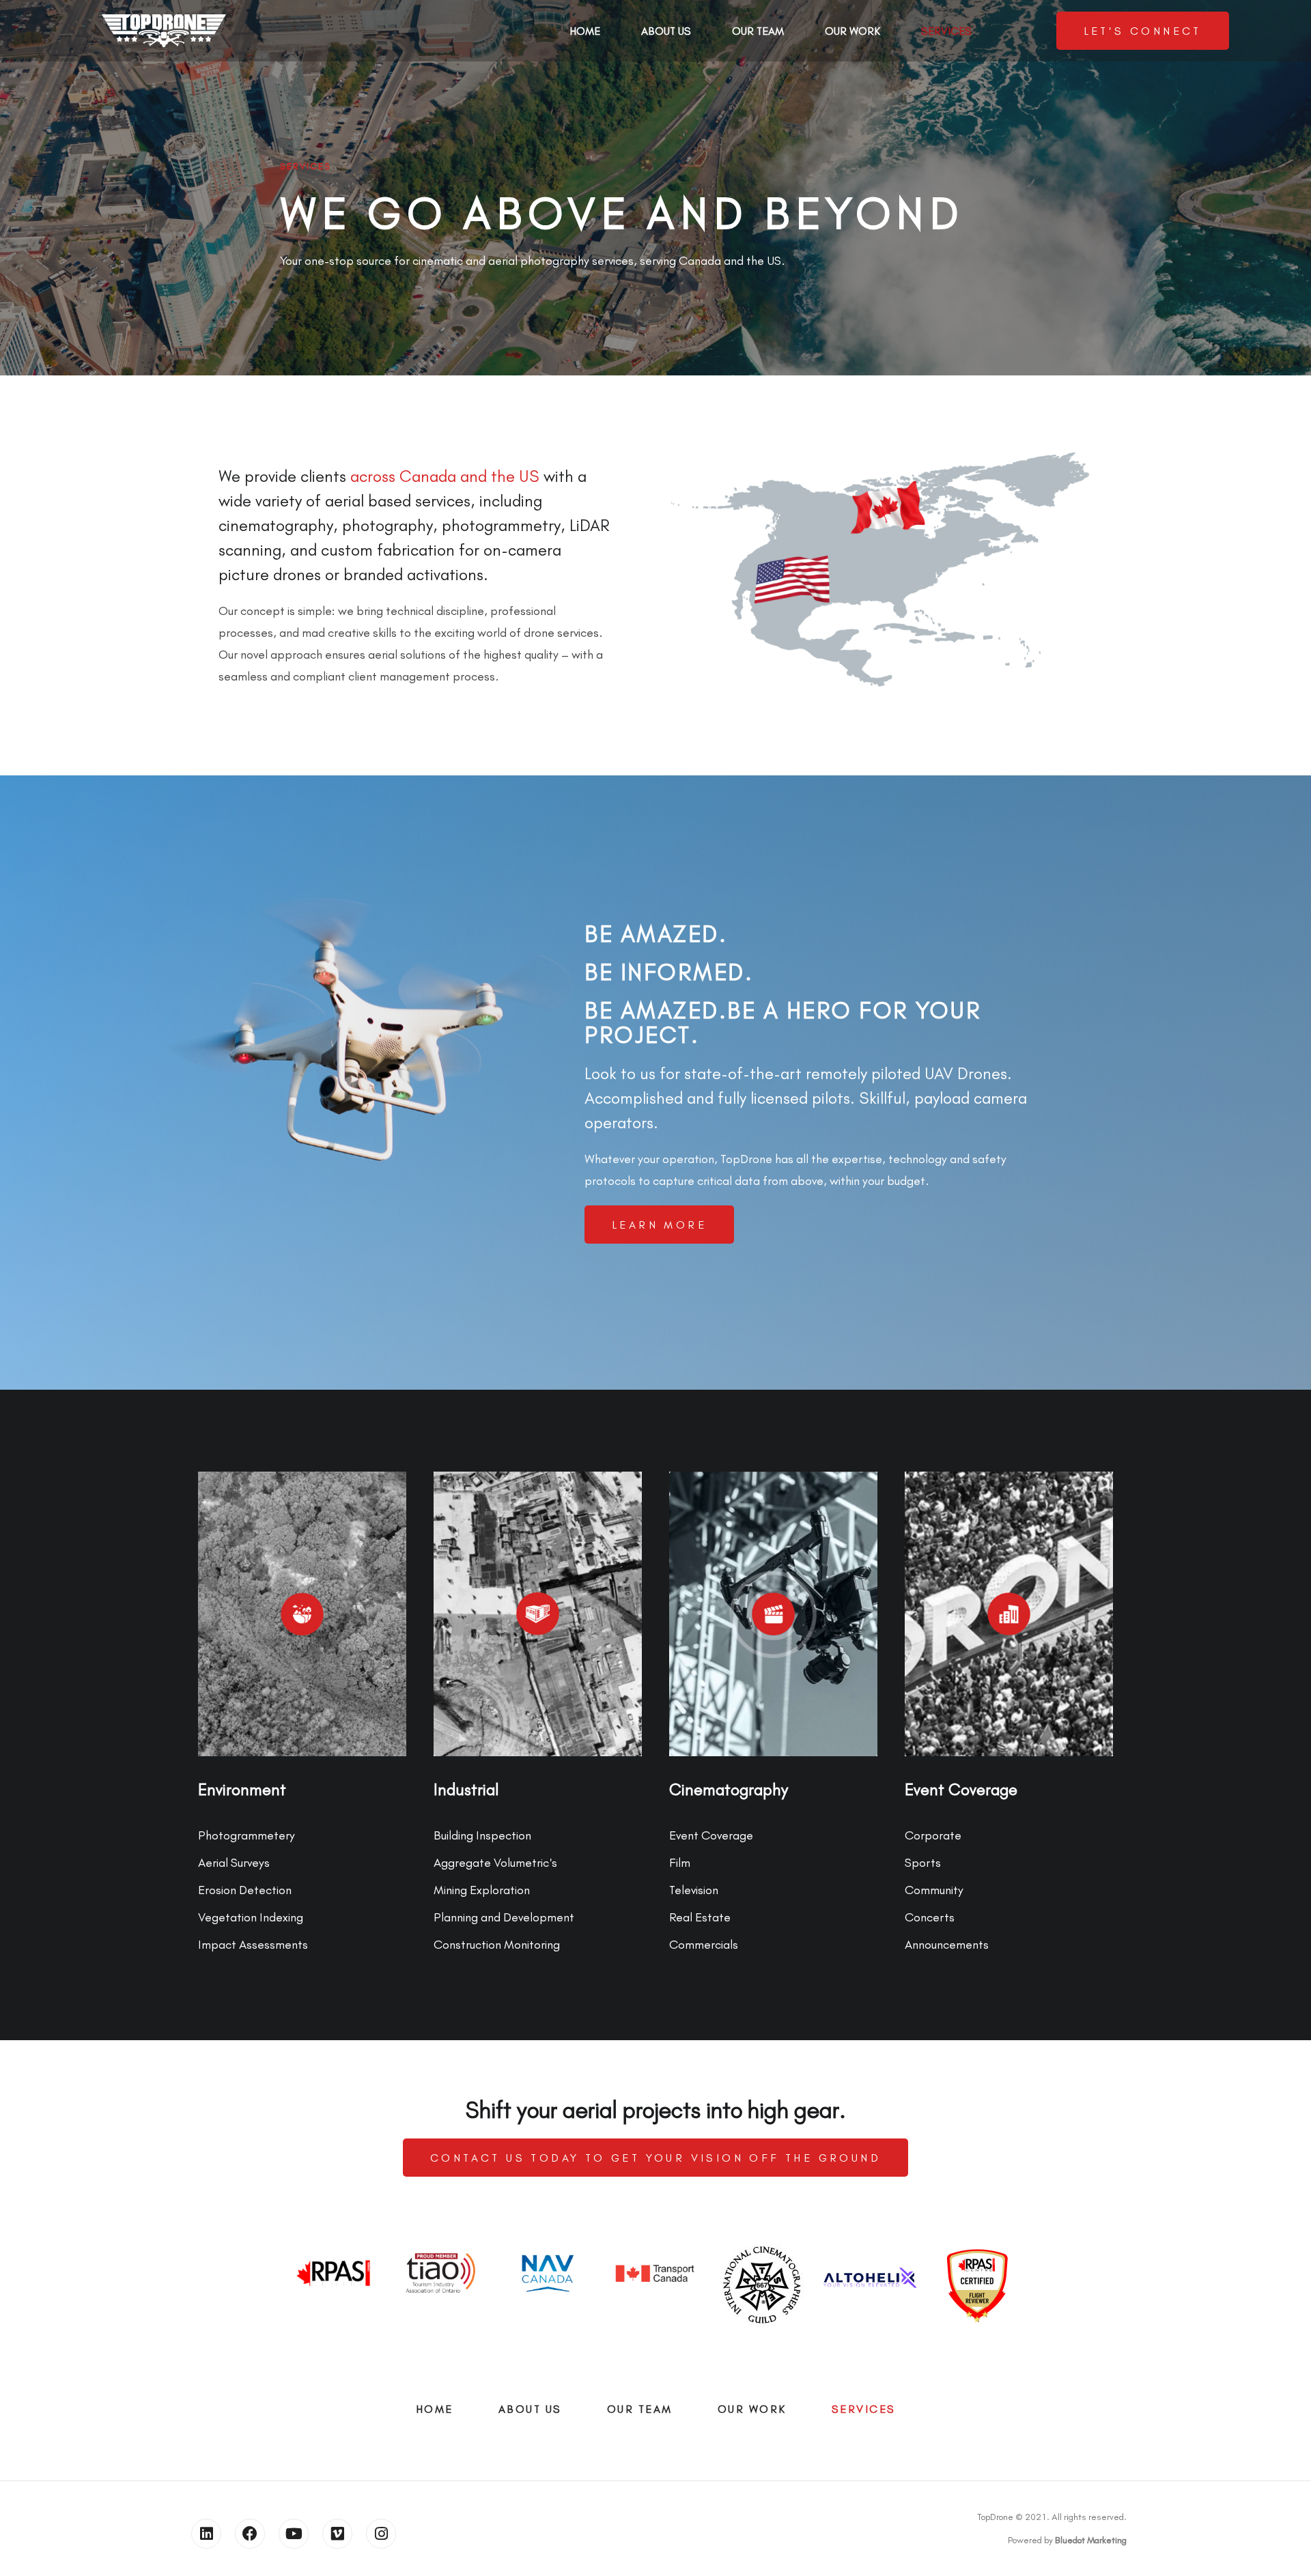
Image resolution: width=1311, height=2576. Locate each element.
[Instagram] (381, 2534)
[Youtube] (294, 2534)
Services (946, 31)
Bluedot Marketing (1091, 2540)
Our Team (758, 31)
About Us (666, 31)
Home (585, 31)
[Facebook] (250, 2534)
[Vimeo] (337, 2534)
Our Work (852, 31)
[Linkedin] (206, 2534)
